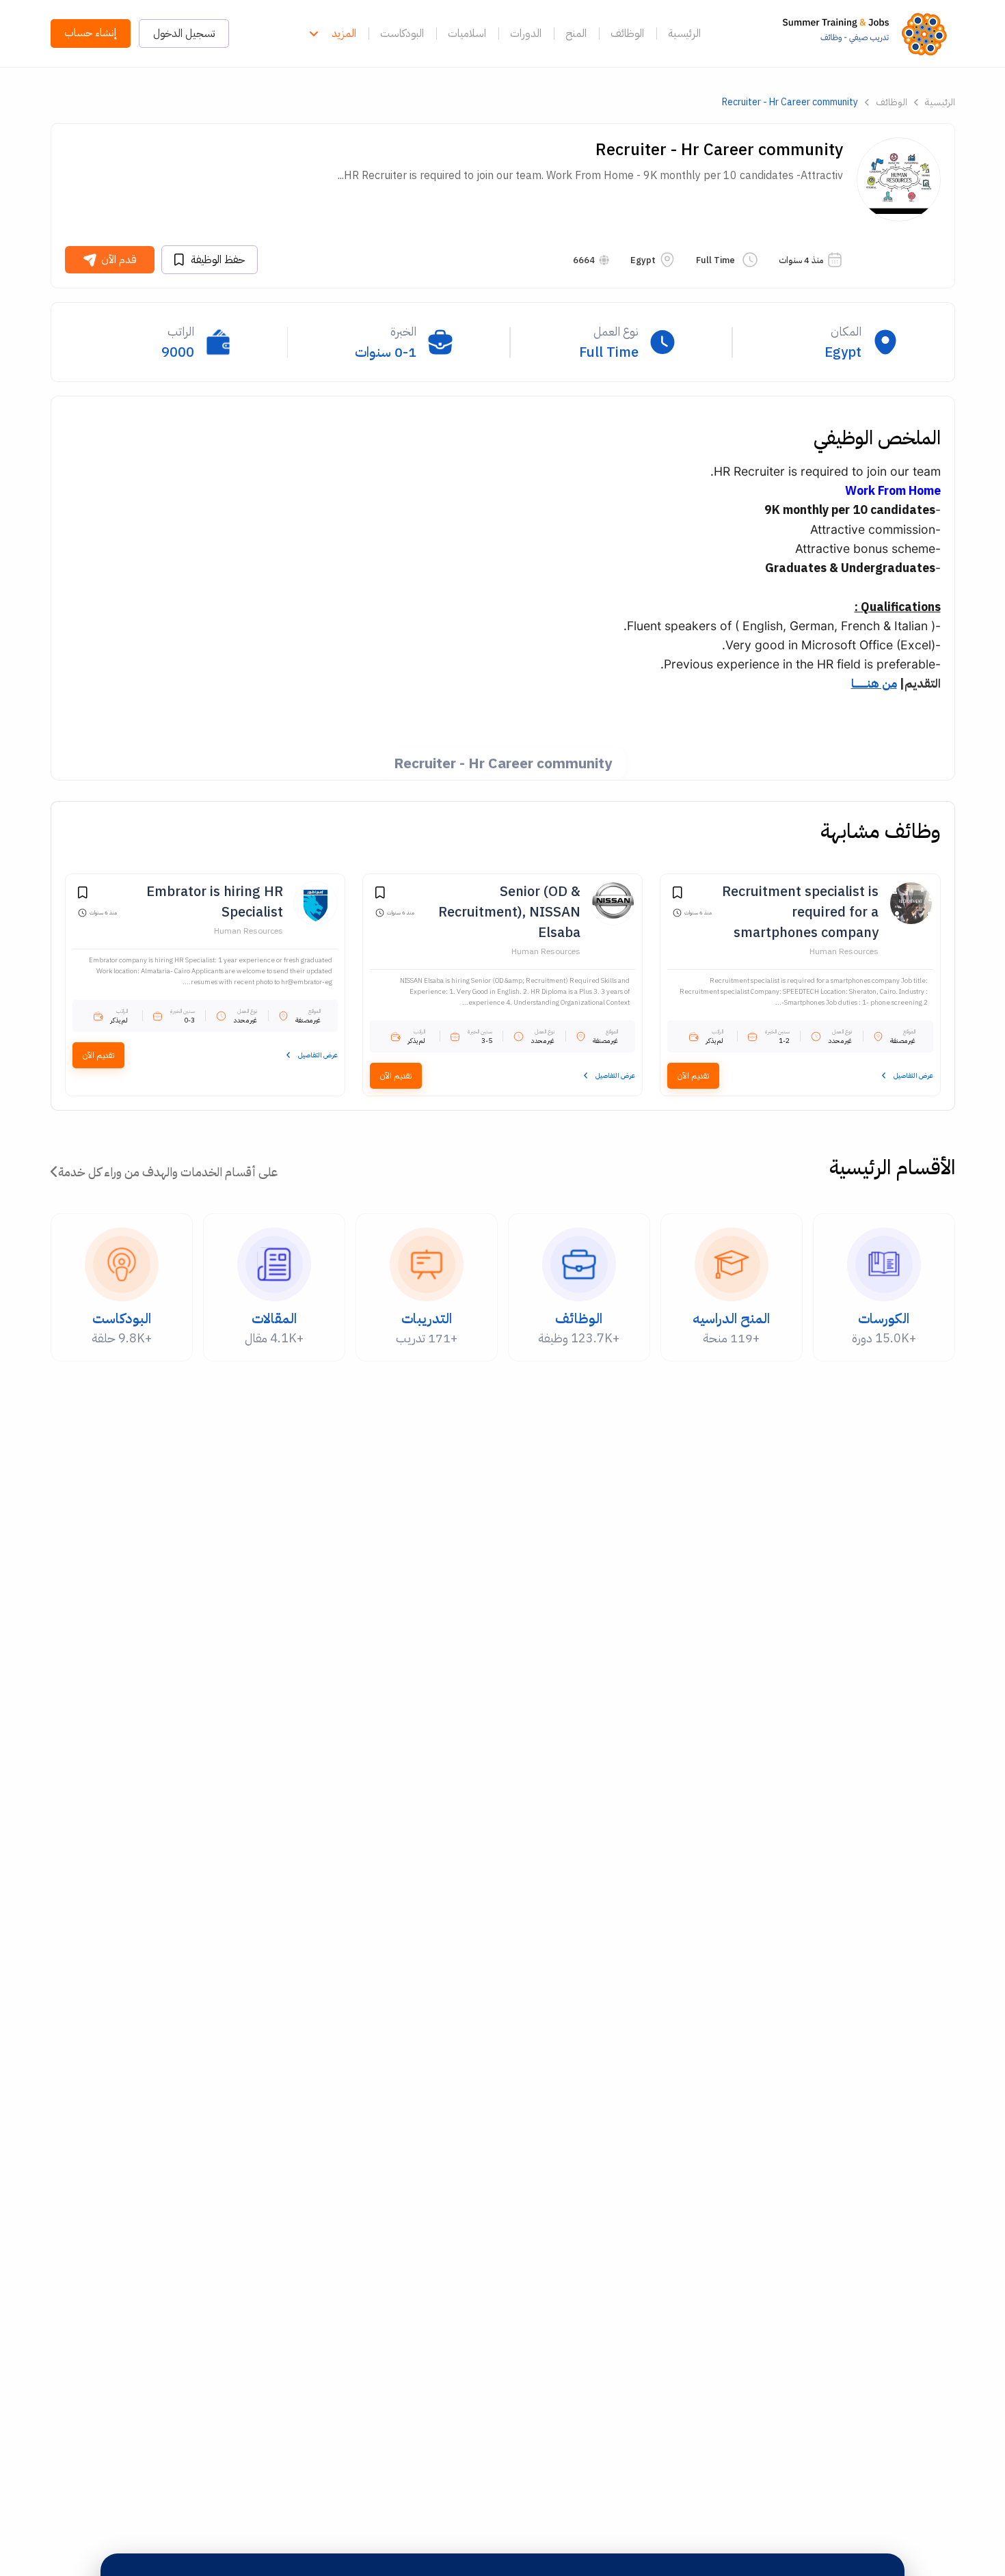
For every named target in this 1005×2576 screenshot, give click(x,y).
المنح (576, 33)
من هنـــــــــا (874, 683)
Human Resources (844, 951)
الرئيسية (684, 33)
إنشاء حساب (91, 33)
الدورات (526, 33)
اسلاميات (467, 33)
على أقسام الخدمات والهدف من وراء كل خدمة (168, 1172)
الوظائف (627, 33)
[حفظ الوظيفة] (678, 895)
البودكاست (402, 33)
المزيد (344, 33)
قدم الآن (119, 260)
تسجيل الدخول (184, 33)
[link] (869, 33)
